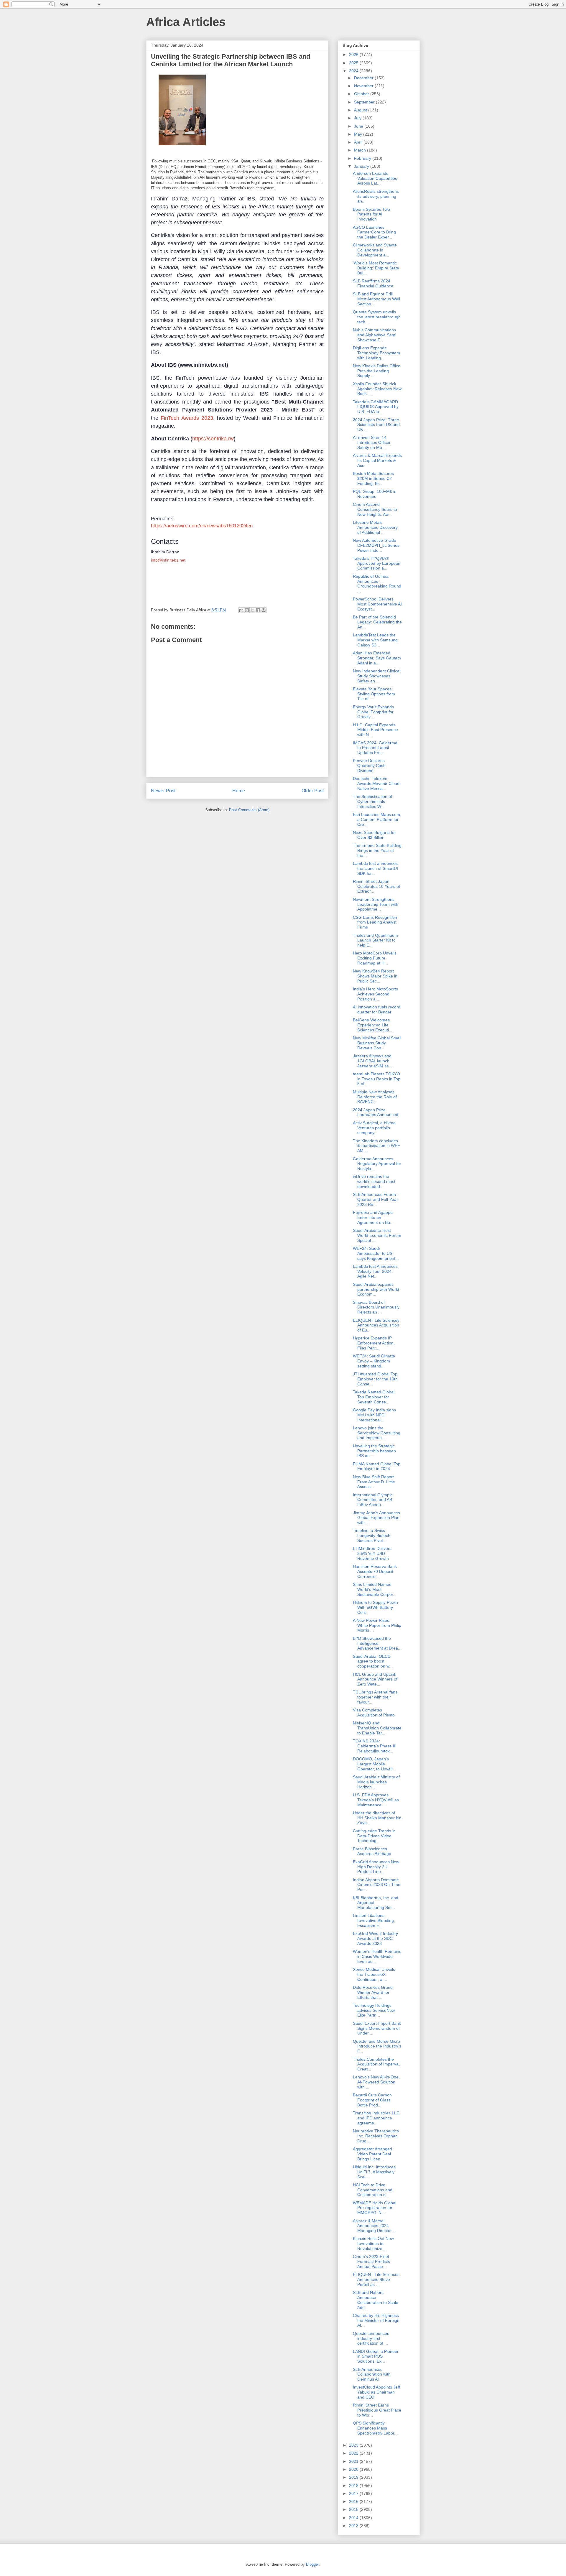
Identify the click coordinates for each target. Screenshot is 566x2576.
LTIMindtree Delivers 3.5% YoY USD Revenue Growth (372, 1553)
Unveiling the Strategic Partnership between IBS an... (374, 1451)
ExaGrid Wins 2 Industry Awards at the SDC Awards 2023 (375, 1938)
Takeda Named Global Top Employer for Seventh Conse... (374, 1397)
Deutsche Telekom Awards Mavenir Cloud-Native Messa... (377, 784)
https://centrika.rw (213, 439)
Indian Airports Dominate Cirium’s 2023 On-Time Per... (377, 1885)
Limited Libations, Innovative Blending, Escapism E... (374, 1920)
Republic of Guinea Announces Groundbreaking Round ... (377, 584)
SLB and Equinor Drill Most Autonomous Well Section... (376, 299)
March (361, 150)
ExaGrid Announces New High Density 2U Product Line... (376, 1867)
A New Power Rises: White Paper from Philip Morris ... (377, 1625)
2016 (354, 2501)
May (359, 134)
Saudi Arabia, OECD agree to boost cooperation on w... (373, 1661)
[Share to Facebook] (258, 610)
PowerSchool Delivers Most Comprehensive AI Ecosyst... (377, 604)
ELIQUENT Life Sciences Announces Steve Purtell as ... (376, 2279)
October (362, 94)
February (363, 158)
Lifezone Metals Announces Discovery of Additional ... (375, 527)
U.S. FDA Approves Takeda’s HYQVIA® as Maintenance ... (376, 1800)
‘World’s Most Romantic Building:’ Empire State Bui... (376, 268)
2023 (354, 2445)
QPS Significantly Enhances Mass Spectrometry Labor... (375, 2428)
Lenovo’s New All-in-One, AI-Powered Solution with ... (376, 2082)
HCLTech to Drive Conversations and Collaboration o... (373, 2190)
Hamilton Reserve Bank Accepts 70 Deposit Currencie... (375, 1571)
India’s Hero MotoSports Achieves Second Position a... (375, 994)
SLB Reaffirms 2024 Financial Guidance (373, 283)
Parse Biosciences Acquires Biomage (372, 1851)
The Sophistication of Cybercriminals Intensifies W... (372, 801)
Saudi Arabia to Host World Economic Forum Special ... (377, 1235)
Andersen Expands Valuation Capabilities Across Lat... (375, 178)
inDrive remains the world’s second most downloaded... (374, 1181)
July (358, 118)
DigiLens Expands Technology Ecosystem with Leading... (376, 353)
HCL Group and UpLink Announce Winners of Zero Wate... (375, 1679)
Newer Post (163, 791)
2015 (354, 2509)
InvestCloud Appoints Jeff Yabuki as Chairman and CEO (376, 2392)
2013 (354, 2526)
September (365, 102)
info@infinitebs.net (168, 560)
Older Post (313, 791)
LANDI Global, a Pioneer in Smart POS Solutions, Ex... (376, 2356)
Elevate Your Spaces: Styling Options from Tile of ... (374, 694)
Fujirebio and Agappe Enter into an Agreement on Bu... (373, 1217)
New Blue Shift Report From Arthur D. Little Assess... (374, 1482)
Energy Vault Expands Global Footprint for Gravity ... (373, 712)
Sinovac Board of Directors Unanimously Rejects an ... (376, 1307)
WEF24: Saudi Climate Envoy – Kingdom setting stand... (374, 1361)
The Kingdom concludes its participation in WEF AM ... (376, 1146)
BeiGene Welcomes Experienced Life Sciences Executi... (373, 1025)
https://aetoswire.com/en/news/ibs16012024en (202, 526)
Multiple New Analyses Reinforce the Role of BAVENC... (375, 1097)
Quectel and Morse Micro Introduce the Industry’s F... (377, 2046)
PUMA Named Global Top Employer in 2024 (377, 1466)
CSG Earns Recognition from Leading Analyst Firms (375, 922)
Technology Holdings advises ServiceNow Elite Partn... (374, 2010)
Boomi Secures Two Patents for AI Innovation (371, 214)
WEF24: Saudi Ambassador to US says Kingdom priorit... (376, 1253)
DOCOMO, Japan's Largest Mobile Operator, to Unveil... (374, 1764)
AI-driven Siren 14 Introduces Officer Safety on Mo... (372, 442)
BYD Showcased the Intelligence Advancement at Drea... (377, 1643)
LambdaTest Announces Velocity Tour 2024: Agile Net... (375, 1271)
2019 (354, 2477)
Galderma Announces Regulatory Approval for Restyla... (377, 1164)
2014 (354, 2518)
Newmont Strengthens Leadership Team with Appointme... (376, 904)
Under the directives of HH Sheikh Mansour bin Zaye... (377, 1818)
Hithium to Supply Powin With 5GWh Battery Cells (375, 1607)
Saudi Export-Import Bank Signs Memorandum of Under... (377, 2028)
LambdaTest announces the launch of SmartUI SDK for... (375, 868)
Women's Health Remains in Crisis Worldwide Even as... (377, 1956)
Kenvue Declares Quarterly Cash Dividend (369, 766)
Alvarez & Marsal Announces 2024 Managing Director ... (375, 2226)
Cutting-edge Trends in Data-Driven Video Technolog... (374, 1836)
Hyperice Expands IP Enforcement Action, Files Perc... (374, 1343)
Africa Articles (186, 22)
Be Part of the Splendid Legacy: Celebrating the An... (377, 622)
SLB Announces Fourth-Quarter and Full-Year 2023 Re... (375, 1199)
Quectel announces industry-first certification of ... (371, 2338)
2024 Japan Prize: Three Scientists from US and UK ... (376, 425)
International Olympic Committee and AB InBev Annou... (373, 1500)
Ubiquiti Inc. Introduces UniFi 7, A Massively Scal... (374, 2172)
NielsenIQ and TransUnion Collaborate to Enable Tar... (377, 1728)
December (364, 78)
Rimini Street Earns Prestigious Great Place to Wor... (377, 2410)
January (362, 166)
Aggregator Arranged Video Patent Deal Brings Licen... (372, 2154)
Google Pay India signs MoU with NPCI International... (374, 1415)
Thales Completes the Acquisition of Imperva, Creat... (376, 2064)
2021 (354, 2461)
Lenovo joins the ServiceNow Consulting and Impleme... (377, 1433)
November (364, 86)
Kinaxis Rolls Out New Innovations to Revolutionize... (373, 2243)
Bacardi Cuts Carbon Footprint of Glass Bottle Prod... (372, 2100)
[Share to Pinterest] (264, 610)
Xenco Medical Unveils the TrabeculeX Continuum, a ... (374, 1974)
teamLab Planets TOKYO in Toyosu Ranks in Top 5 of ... (377, 1079)
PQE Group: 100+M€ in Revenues (375, 494)
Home (239, 791)
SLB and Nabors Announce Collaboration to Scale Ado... (376, 2300)
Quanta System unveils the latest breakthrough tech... (377, 317)
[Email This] (241, 610)
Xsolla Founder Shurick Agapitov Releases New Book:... (377, 389)
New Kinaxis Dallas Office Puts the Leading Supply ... (377, 371)
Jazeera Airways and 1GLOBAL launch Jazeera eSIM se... (373, 1061)
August (361, 110)
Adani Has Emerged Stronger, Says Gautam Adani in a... (377, 658)
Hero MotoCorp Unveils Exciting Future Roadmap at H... (375, 958)
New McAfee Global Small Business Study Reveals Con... (377, 1043)
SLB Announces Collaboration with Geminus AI (372, 2374)
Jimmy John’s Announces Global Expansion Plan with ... (376, 1518)
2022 (354, 2453)
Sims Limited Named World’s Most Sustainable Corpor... (375, 1589)
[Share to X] (252, 610)
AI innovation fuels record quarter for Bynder (377, 1009)
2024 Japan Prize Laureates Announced (376, 1112)
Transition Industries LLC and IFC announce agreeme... (376, 2118)
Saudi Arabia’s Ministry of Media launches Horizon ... (376, 1782)
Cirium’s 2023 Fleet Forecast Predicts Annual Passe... (371, 2261)
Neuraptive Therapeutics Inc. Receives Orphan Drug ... (376, 2136)
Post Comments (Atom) (249, 810)
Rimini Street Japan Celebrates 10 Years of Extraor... (376, 886)
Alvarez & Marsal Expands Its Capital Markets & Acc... (377, 460)
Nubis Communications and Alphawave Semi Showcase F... (375, 335)
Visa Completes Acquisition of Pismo (374, 1712)
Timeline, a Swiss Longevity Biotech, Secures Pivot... (372, 1535)
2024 (354, 71)
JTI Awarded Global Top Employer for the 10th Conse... (375, 1379)
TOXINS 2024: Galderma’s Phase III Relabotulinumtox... (375, 1746)
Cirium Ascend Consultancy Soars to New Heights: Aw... (375, 509)
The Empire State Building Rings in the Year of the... (377, 850)
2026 (354, 55)
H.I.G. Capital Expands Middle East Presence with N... (375, 730)
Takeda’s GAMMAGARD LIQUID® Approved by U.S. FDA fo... (376, 407)
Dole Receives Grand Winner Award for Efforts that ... (373, 1992)
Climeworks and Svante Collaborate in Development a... (375, 250)
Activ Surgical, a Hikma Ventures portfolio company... (374, 1128)
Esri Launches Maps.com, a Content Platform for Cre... (377, 819)
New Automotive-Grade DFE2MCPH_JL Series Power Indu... (376, 545)
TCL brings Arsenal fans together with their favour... (375, 1697)
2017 (354, 2493)
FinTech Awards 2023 (187, 418)
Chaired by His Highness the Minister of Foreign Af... (376, 2320)
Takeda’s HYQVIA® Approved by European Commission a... (377, 563)
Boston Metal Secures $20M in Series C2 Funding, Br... (373, 478)
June (359, 126)
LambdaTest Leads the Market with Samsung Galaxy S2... (375, 640)
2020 (354, 2469)
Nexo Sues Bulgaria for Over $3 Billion (374, 835)
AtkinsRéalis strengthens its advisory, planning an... (376, 196)
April (359, 142)
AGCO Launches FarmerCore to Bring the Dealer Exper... (374, 232)
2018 (354, 2486)
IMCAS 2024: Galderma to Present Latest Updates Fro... (375, 748)
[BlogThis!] (247, 610)
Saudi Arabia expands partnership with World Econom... (376, 1289)
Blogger (312, 2564)
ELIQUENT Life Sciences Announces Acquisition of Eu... (376, 1325)
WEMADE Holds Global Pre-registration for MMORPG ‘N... (375, 2208)
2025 (354, 63)
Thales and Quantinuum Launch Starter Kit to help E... (375, 940)
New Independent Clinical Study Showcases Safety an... (377, 676)
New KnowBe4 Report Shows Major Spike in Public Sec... (375, 976)
